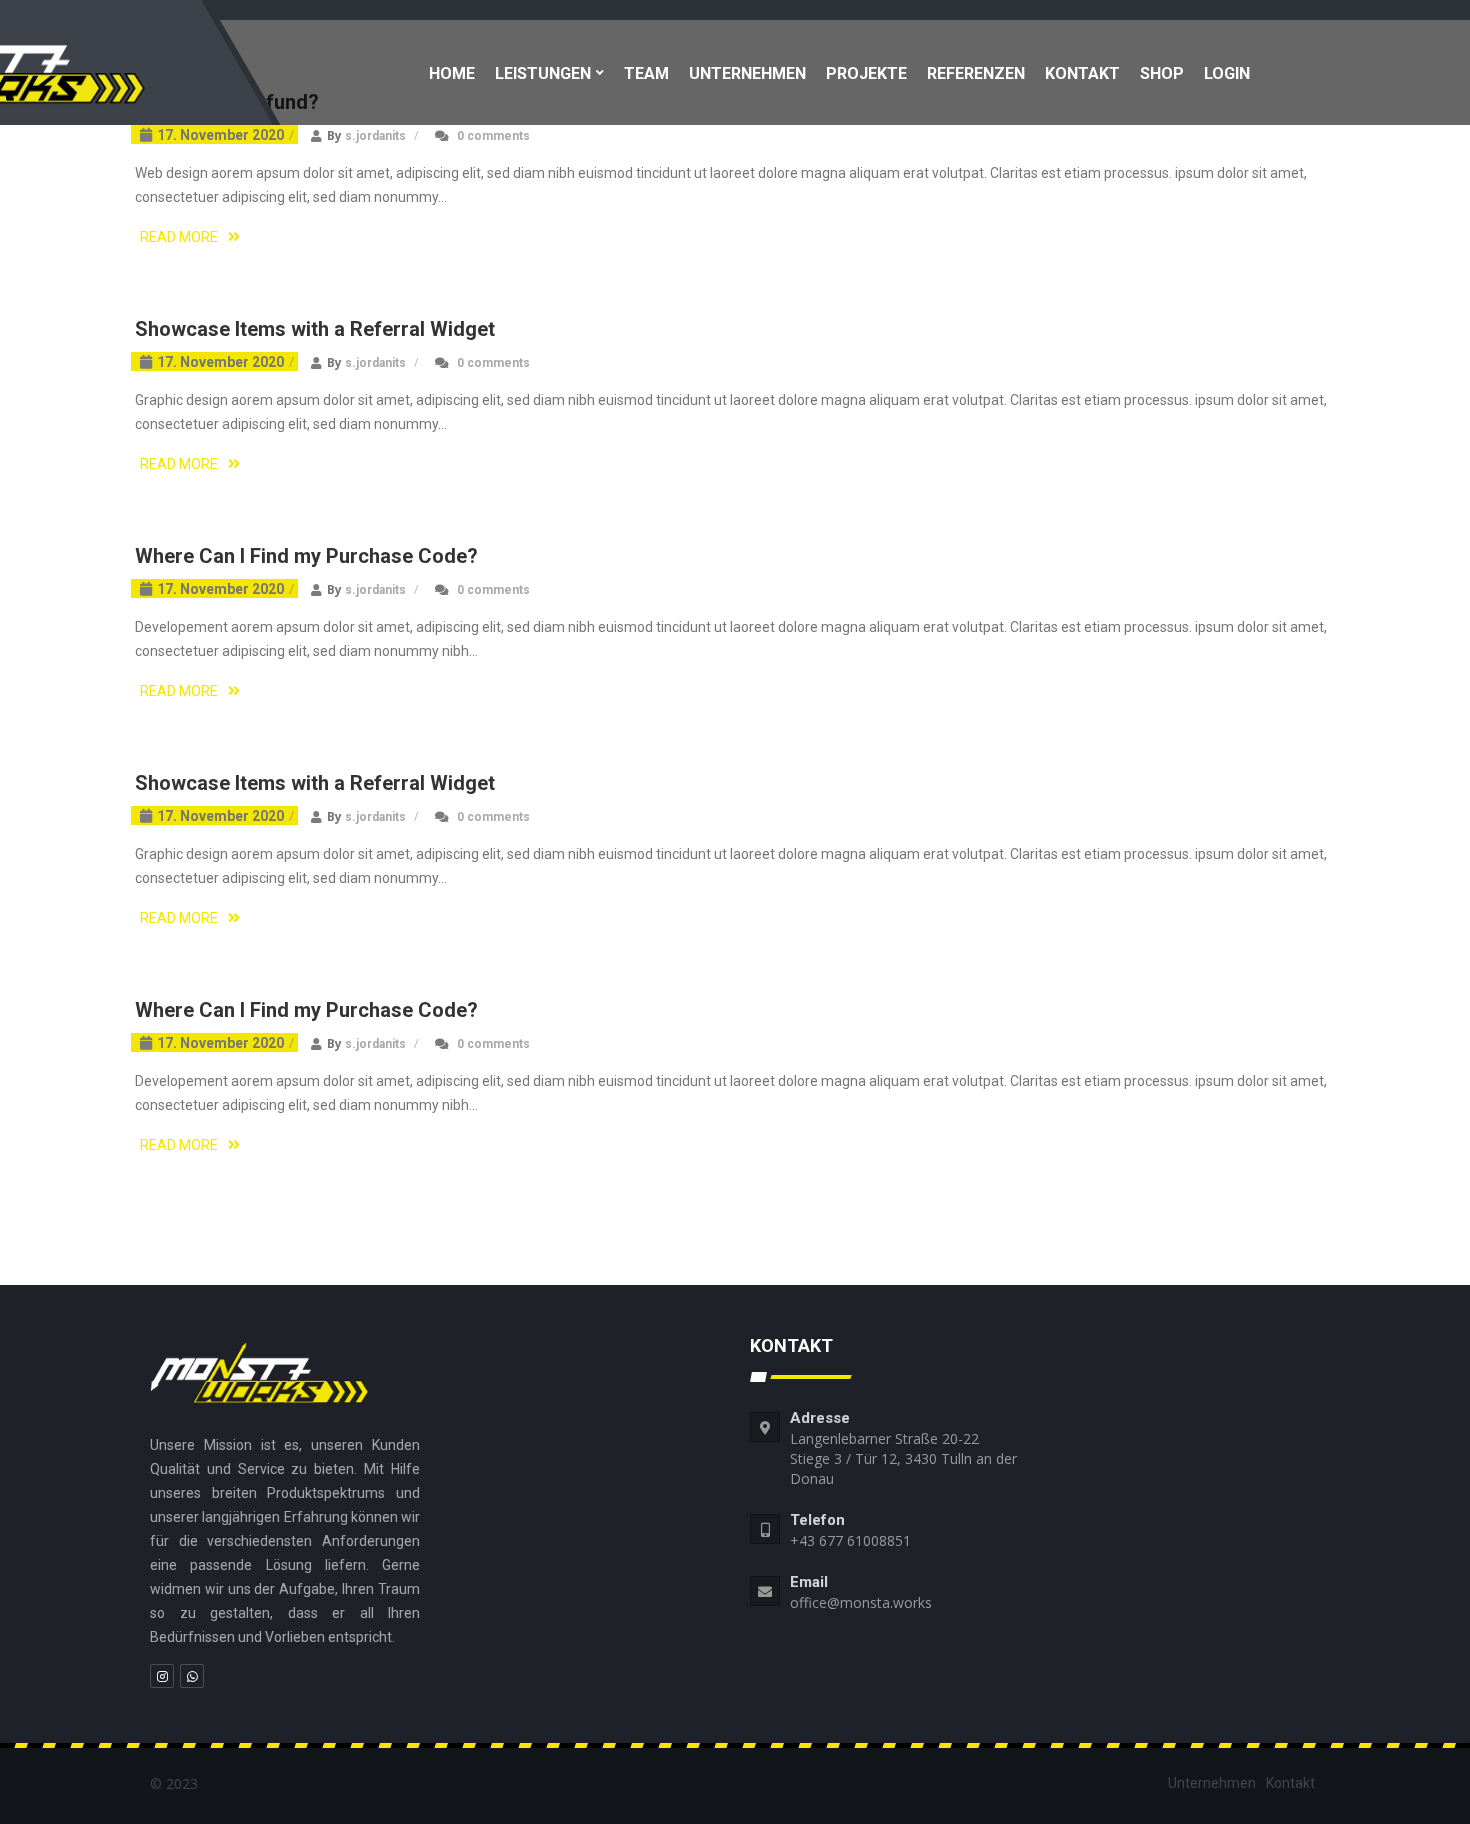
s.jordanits (375, 136)
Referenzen (976, 73)
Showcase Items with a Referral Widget (315, 329)
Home (452, 73)
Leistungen (543, 73)
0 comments (493, 136)
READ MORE (179, 237)
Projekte (866, 73)
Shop (1162, 73)
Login (1227, 73)
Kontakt (1082, 73)
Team (646, 73)
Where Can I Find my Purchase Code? (306, 556)
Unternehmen (747, 73)
